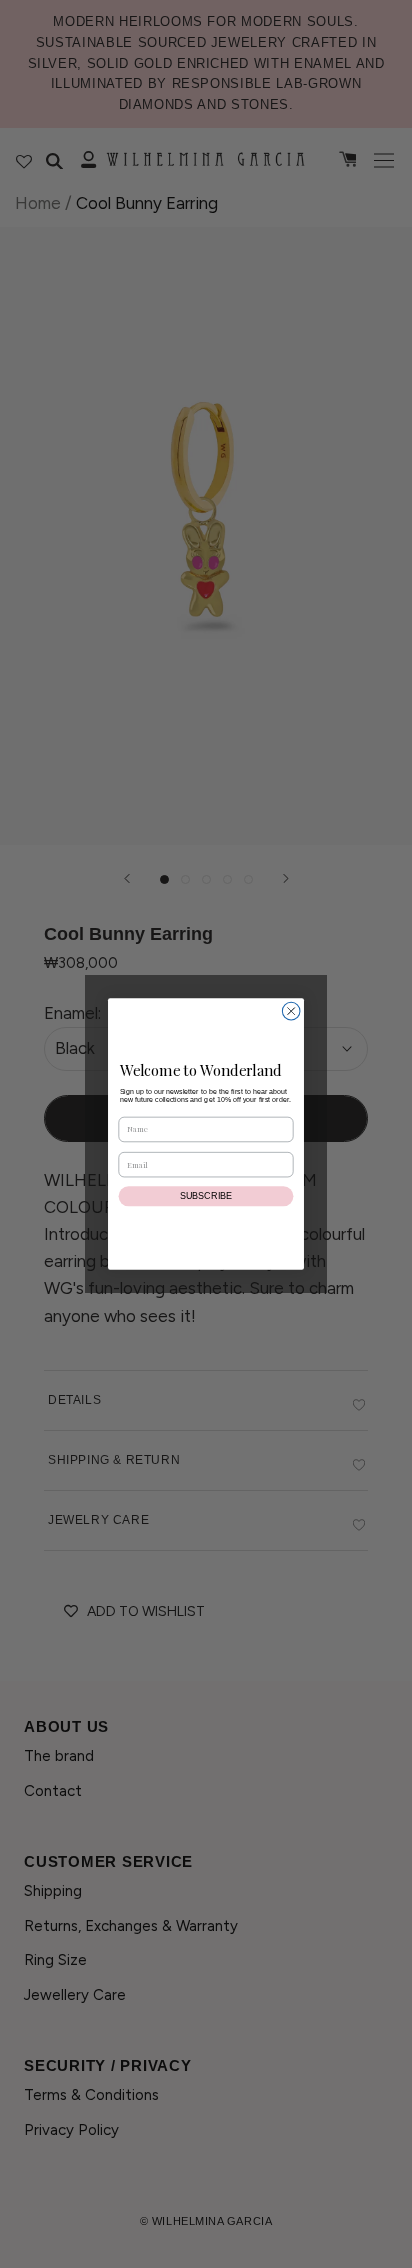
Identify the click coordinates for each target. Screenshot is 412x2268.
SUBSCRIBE (206, 1196)
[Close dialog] (291, 1011)
